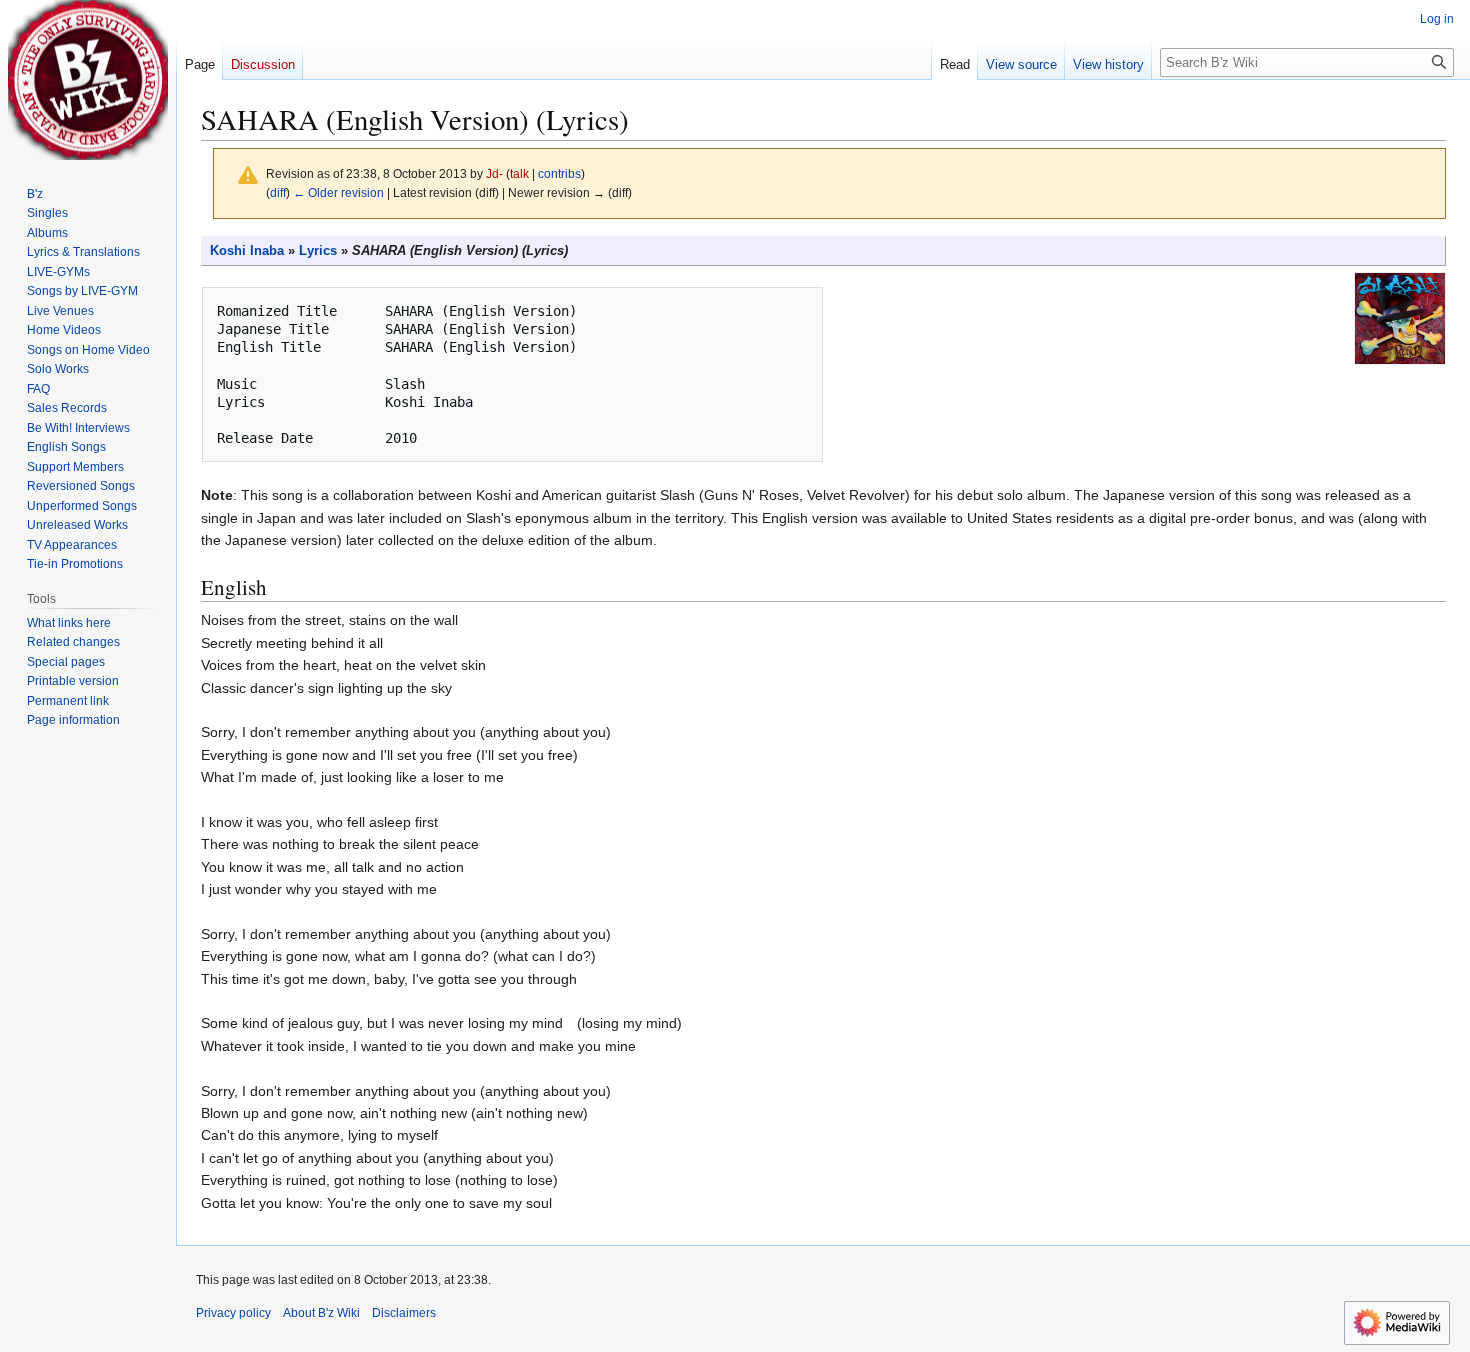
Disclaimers (404, 1313)
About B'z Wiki (321, 1313)
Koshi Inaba (247, 251)
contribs (559, 173)
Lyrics (318, 251)
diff (278, 192)
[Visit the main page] (88, 80)
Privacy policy (233, 1313)
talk (519, 173)
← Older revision (338, 192)
